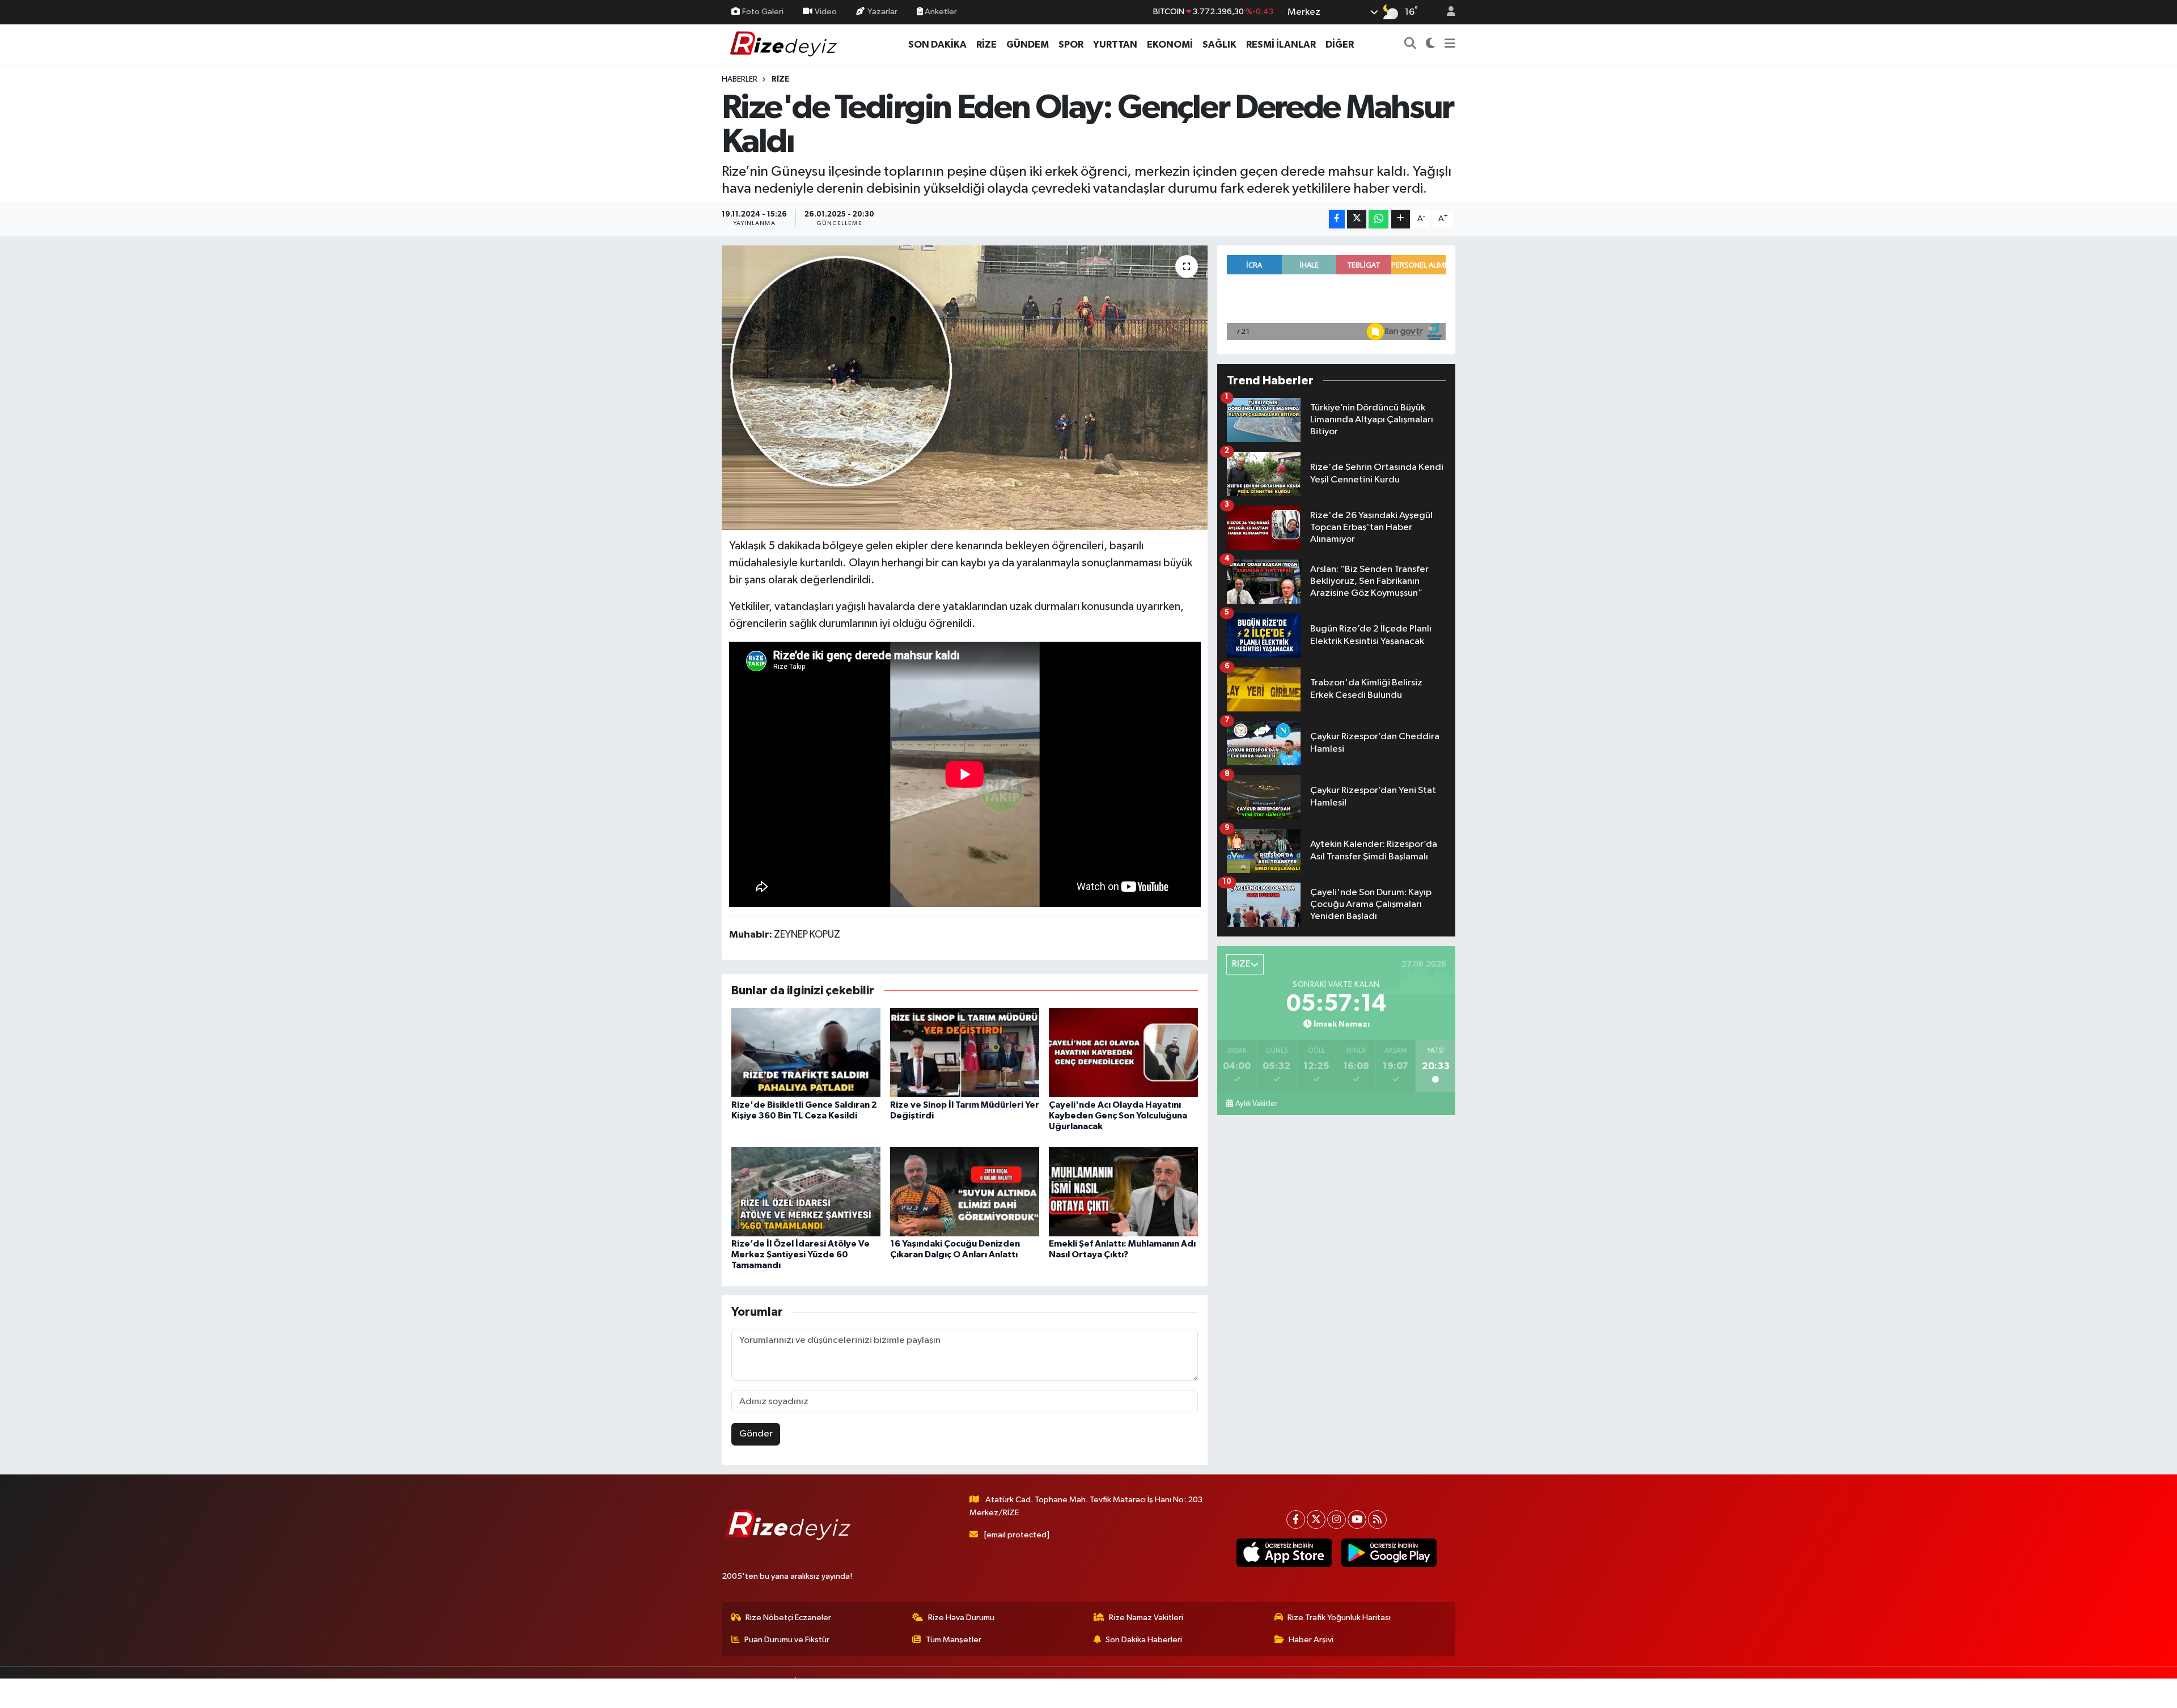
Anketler (940, 12)
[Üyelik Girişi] (1446, 12)
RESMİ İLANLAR (1281, 44)
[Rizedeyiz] (785, 44)
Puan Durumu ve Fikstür (787, 1640)
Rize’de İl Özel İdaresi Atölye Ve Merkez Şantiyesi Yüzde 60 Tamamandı (801, 1254)
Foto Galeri (763, 12)
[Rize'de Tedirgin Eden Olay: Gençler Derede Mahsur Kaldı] (965, 388)
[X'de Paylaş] (1357, 219)
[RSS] (1377, 1520)
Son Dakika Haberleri (1144, 1640)
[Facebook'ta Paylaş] (1337, 219)
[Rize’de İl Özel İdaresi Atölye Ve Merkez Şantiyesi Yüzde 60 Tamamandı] (806, 1191)
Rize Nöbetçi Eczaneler (788, 1618)
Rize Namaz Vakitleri (1146, 1618)
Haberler (740, 79)
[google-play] (1389, 1553)
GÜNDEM (1028, 44)
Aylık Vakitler (1256, 1104)
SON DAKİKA (937, 44)
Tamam (1445, 1692)
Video (826, 12)
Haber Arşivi (1311, 1640)
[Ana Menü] (1450, 45)
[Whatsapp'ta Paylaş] (1378, 219)
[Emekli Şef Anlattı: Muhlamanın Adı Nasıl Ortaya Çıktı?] (1123, 1191)
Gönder (756, 1434)
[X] (1316, 1520)
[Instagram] (1337, 1520)
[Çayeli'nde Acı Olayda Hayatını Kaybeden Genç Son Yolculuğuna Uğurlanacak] (1123, 1052)
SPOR (1071, 44)
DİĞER (1340, 44)
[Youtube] (1357, 1520)
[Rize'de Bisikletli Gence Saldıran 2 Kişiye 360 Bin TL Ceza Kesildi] (806, 1052)
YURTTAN (1115, 44)
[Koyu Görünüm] (1431, 45)
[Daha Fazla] (1401, 219)
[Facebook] (1296, 1520)
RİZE (986, 44)
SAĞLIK (1219, 44)
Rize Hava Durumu (961, 1618)
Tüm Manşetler (954, 1640)
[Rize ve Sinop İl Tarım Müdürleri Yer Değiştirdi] (965, 1052)
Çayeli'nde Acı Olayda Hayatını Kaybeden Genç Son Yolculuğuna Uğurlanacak (1118, 1116)
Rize (780, 79)
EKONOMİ (1170, 44)
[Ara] (1411, 45)
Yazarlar (882, 12)
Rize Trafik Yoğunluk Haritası (1339, 1618)
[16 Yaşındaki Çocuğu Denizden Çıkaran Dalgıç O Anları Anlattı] (965, 1191)
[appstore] (1284, 1553)
